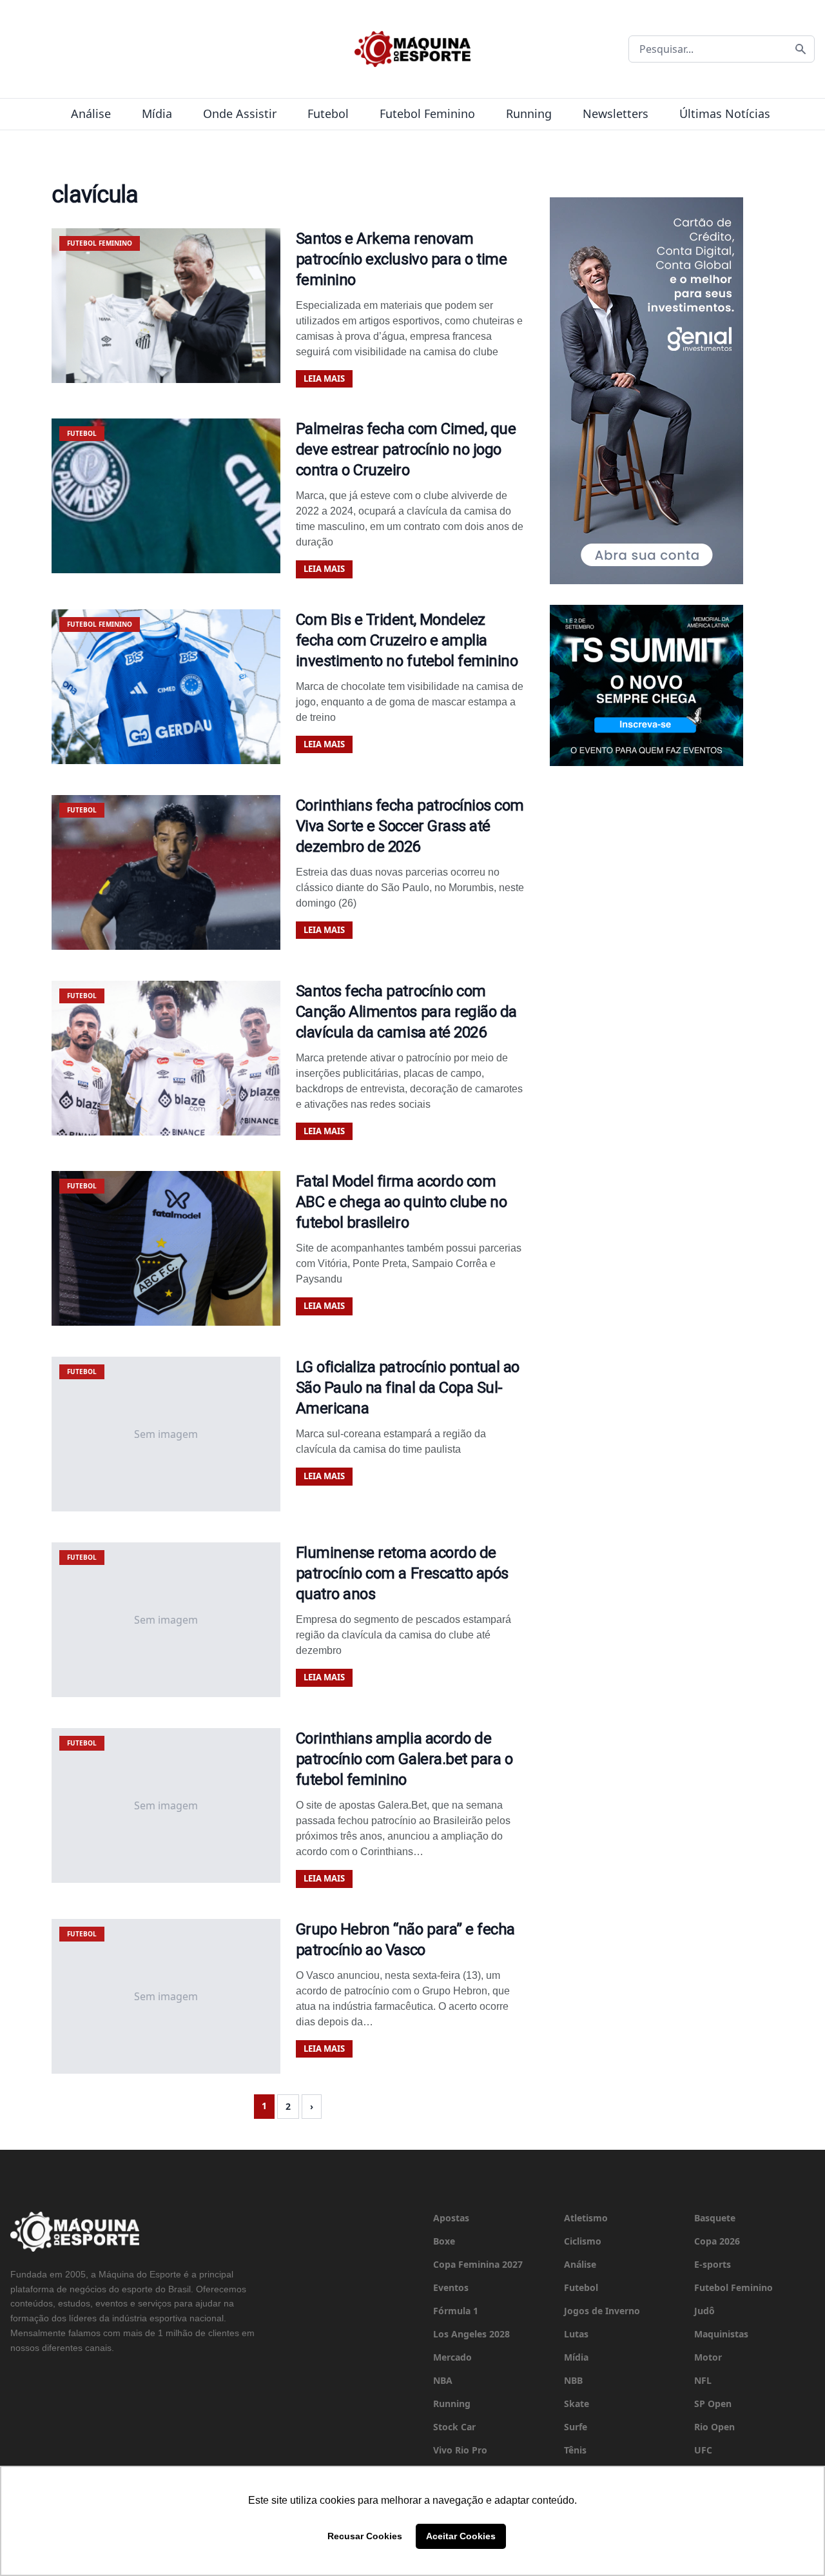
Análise (91, 113)
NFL (703, 2380)
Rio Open (714, 2427)
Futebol (328, 113)
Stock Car (454, 2427)
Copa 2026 (717, 2241)
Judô (704, 2311)
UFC (703, 2450)
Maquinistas (721, 2334)
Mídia (157, 113)
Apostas (451, 2218)
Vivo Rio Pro (460, 2450)
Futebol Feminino (427, 113)
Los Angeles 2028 (471, 2334)
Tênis (575, 2450)
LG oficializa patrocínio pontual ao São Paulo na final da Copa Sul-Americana (408, 1388)
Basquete (715, 2218)
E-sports (713, 2264)
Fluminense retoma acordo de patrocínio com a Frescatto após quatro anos (402, 1573)
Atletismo (586, 2218)
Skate (577, 2404)
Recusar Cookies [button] (365, 2536)
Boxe (444, 2241)
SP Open (713, 2404)
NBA (443, 2380)
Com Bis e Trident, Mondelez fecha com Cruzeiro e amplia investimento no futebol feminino (407, 640)
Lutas (576, 2334)
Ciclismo (583, 2241)
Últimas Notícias (725, 113)
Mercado (452, 2357)
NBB (573, 2380)
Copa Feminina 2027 (478, 2264)
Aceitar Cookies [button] (461, 2536)
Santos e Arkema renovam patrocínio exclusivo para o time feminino (402, 259)
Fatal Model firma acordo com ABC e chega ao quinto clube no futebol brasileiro (402, 1202)
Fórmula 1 (456, 2311)
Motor (708, 2357)
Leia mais (324, 379)
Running (529, 113)
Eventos (451, 2287)
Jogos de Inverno (602, 2311)
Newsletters (616, 113)
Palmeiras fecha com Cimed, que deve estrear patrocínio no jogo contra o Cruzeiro (406, 449)
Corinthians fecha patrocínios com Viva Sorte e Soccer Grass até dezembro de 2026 (410, 826)
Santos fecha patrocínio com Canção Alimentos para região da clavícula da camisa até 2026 (406, 1012)
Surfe (576, 2427)
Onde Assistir (240, 113)
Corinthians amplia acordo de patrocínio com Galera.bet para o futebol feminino (404, 1759)
